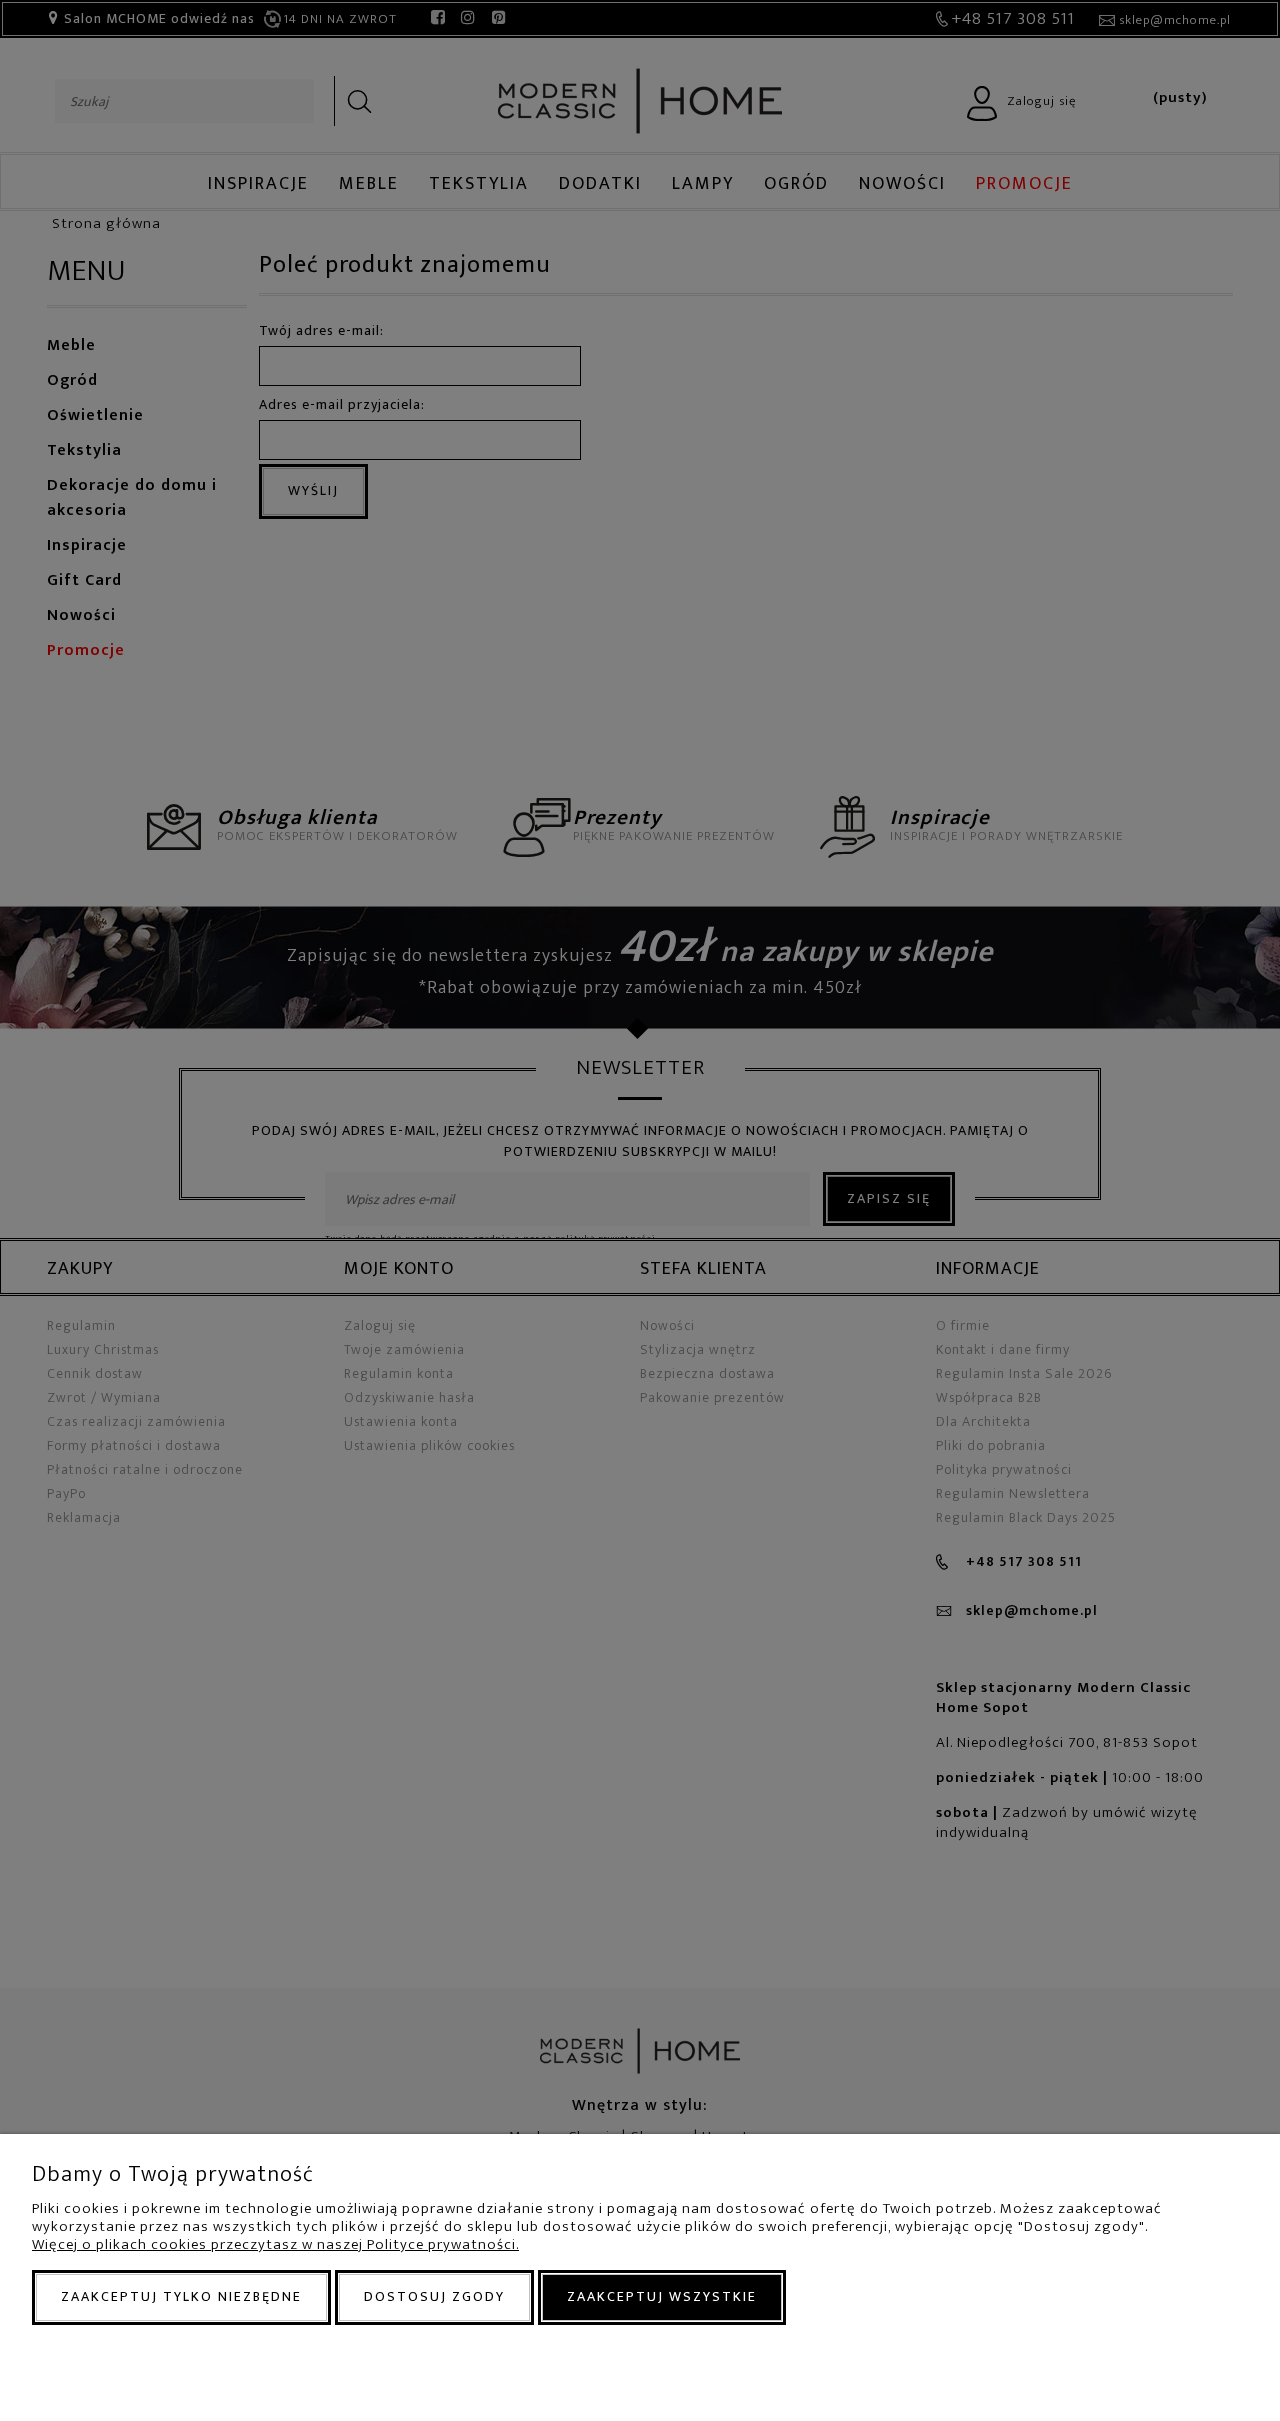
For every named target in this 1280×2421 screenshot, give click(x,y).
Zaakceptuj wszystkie (662, 2296)
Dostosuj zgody (434, 2296)
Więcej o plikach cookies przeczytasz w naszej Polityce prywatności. (275, 2244)
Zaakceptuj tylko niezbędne (181, 2296)
